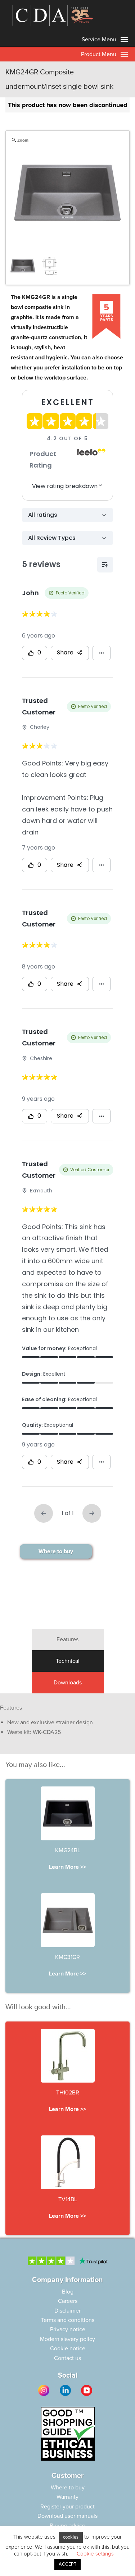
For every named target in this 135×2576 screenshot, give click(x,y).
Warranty (67, 2497)
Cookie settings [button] (95, 2554)
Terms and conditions (68, 2320)
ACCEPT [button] (67, 2564)
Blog (68, 2292)
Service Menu (100, 40)
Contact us (67, 2358)
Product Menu (99, 54)
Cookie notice (68, 2349)
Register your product (67, 2507)
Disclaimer (67, 2311)
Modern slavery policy (67, 2339)
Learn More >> (67, 1867)
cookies (71, 2537)
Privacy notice (68, 2329)
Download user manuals (67, 2516)
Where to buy (56, 1551)
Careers (68, 2301)
